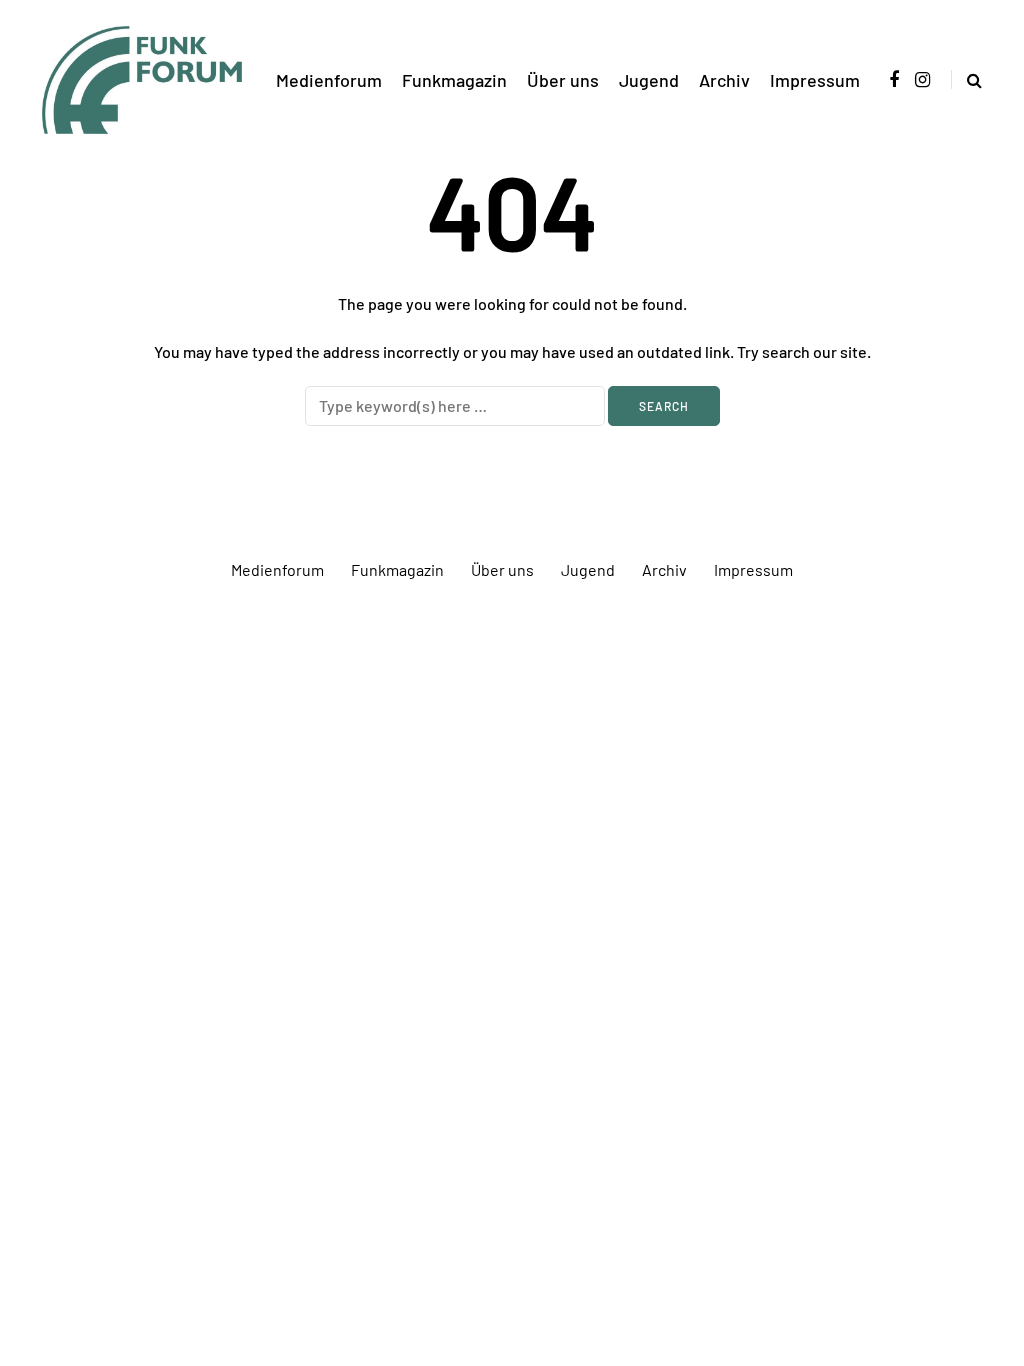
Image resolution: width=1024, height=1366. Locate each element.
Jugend (649, 80)
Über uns (563, 80)
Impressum (815, 80)
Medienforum (329, 80)
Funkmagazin (454, 80)
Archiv (724, 80)
